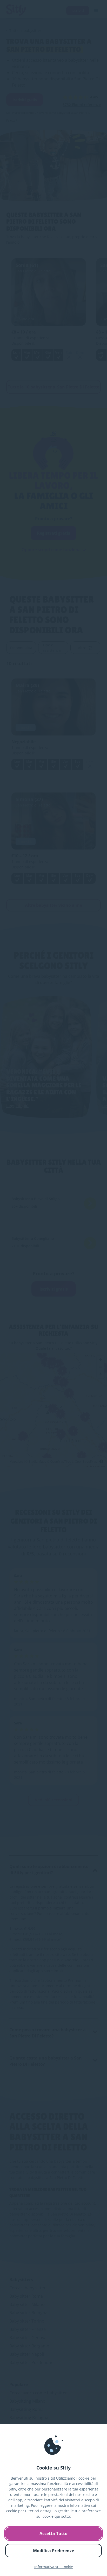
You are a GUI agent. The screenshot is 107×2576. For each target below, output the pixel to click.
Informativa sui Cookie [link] (54, 2567)
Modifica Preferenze (53, 2551)
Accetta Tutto (53, 2533)
